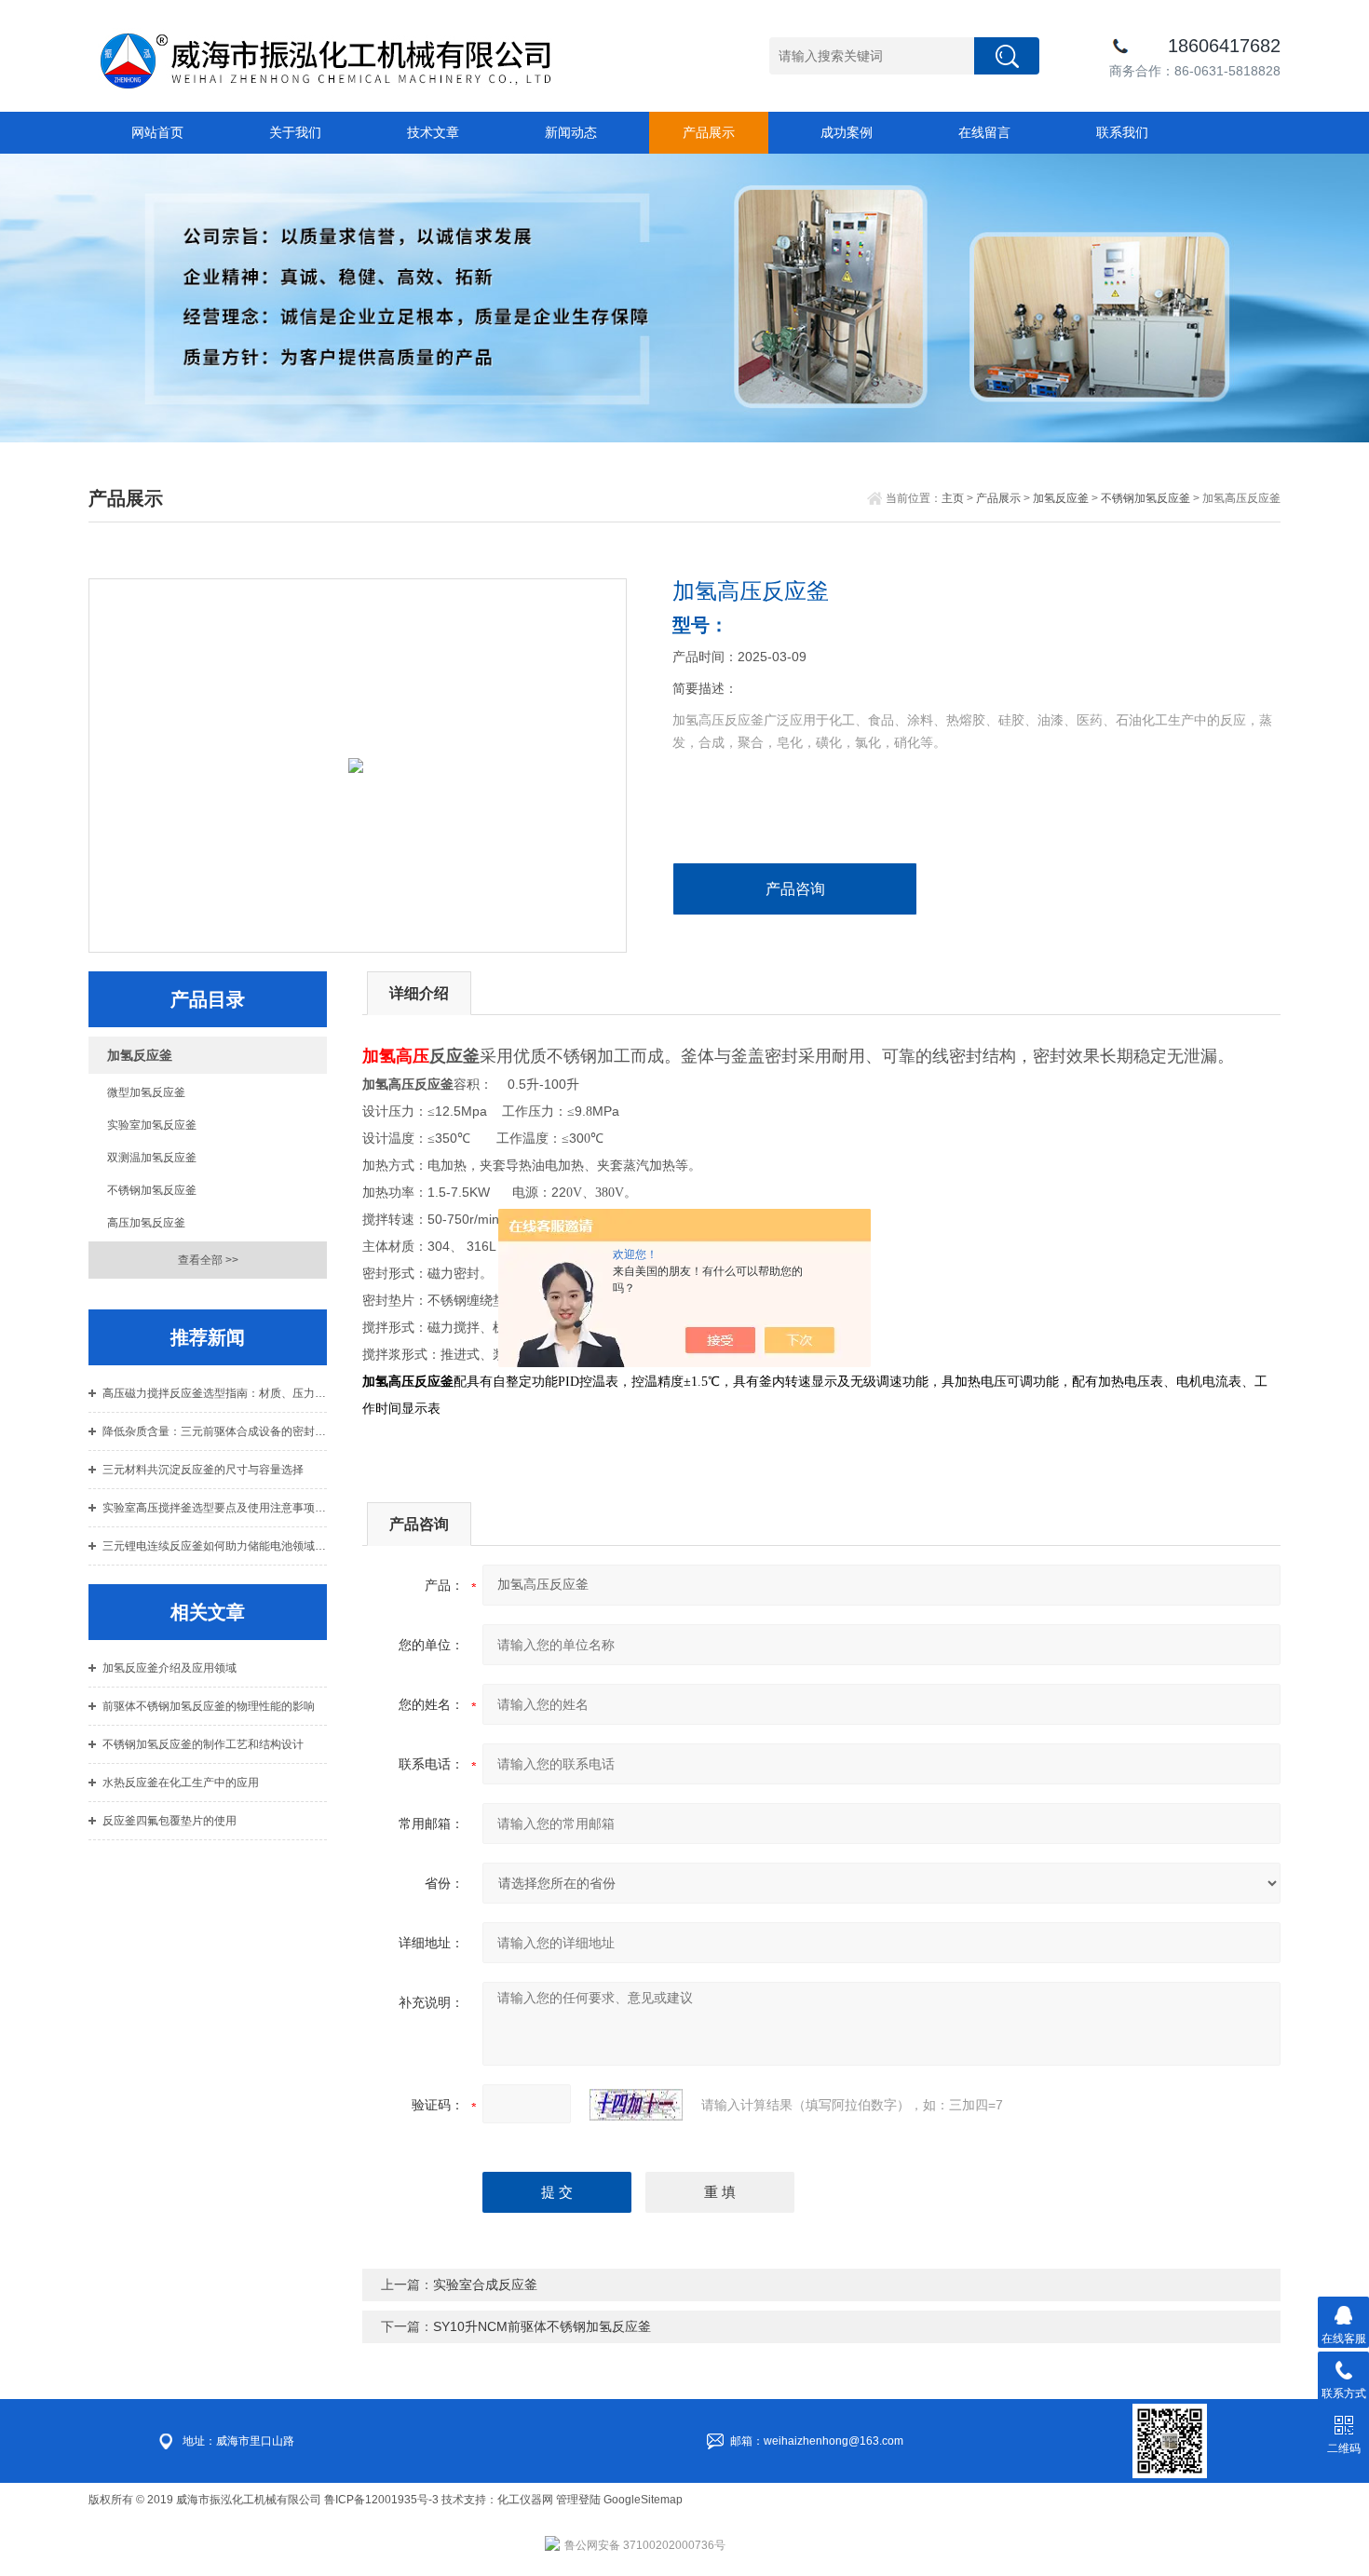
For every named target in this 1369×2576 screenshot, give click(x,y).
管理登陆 (578, 2500)
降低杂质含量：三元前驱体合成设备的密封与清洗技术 (215, 1431)
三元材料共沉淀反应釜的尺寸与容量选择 (203, 1470)
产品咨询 (795, 889)
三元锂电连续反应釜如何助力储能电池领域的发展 (215, 1546)
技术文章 (433, 132)
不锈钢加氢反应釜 (1145, 498)
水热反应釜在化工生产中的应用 (181, 1783)
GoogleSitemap (643, 2500)
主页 (953, 498)
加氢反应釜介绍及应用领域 (169, 1668)
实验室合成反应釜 (485, 2285)
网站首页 (157, 132)
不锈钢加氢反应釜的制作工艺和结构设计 (203, 1744)
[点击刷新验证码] (636, 2105)
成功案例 (847, 132)
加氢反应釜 (1061, 498)
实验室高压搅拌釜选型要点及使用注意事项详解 (215, 1508)
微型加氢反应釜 (146, 1092)
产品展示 (709, 132)
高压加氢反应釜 (146, 1223)
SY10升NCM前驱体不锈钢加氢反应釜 (542, 2326)
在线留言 (984, 132)
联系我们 (1122, 132)
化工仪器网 (525, 2500)
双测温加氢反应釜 (152, 1158)
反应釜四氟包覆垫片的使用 (169, 1821)
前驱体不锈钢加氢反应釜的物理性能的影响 (209, 1706)
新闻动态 (571, 132)
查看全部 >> (208, 1260)
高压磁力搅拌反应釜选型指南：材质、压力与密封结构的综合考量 (215, 1393)
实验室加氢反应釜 (152, 1125)
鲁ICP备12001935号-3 (383, 2500)
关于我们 (295, 132)
